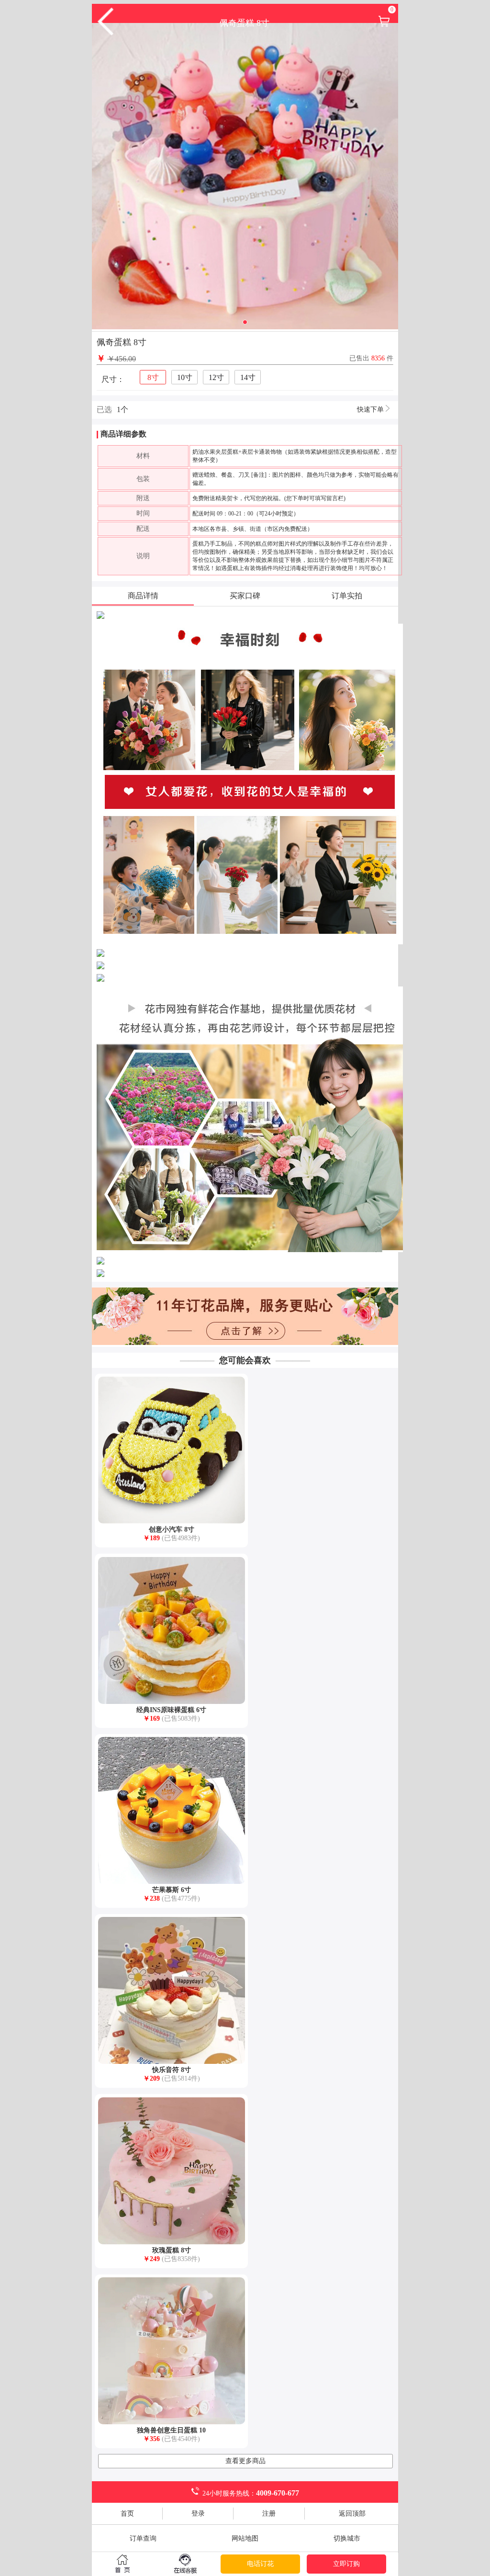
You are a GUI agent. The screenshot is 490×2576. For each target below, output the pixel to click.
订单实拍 (347, 596)
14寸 (248, 377)
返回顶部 (352, 2514)
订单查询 (143, 2538)
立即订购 (346, 2564)
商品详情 (143, 596)
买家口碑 (245, 596)
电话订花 (260, 2564)
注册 (269, 2514)
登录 (198, 2514)
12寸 (216, 377)
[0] (384, 26)
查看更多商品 (245, 2461)
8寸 (153, 377)
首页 (127, 2514)
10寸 (185, 377)
